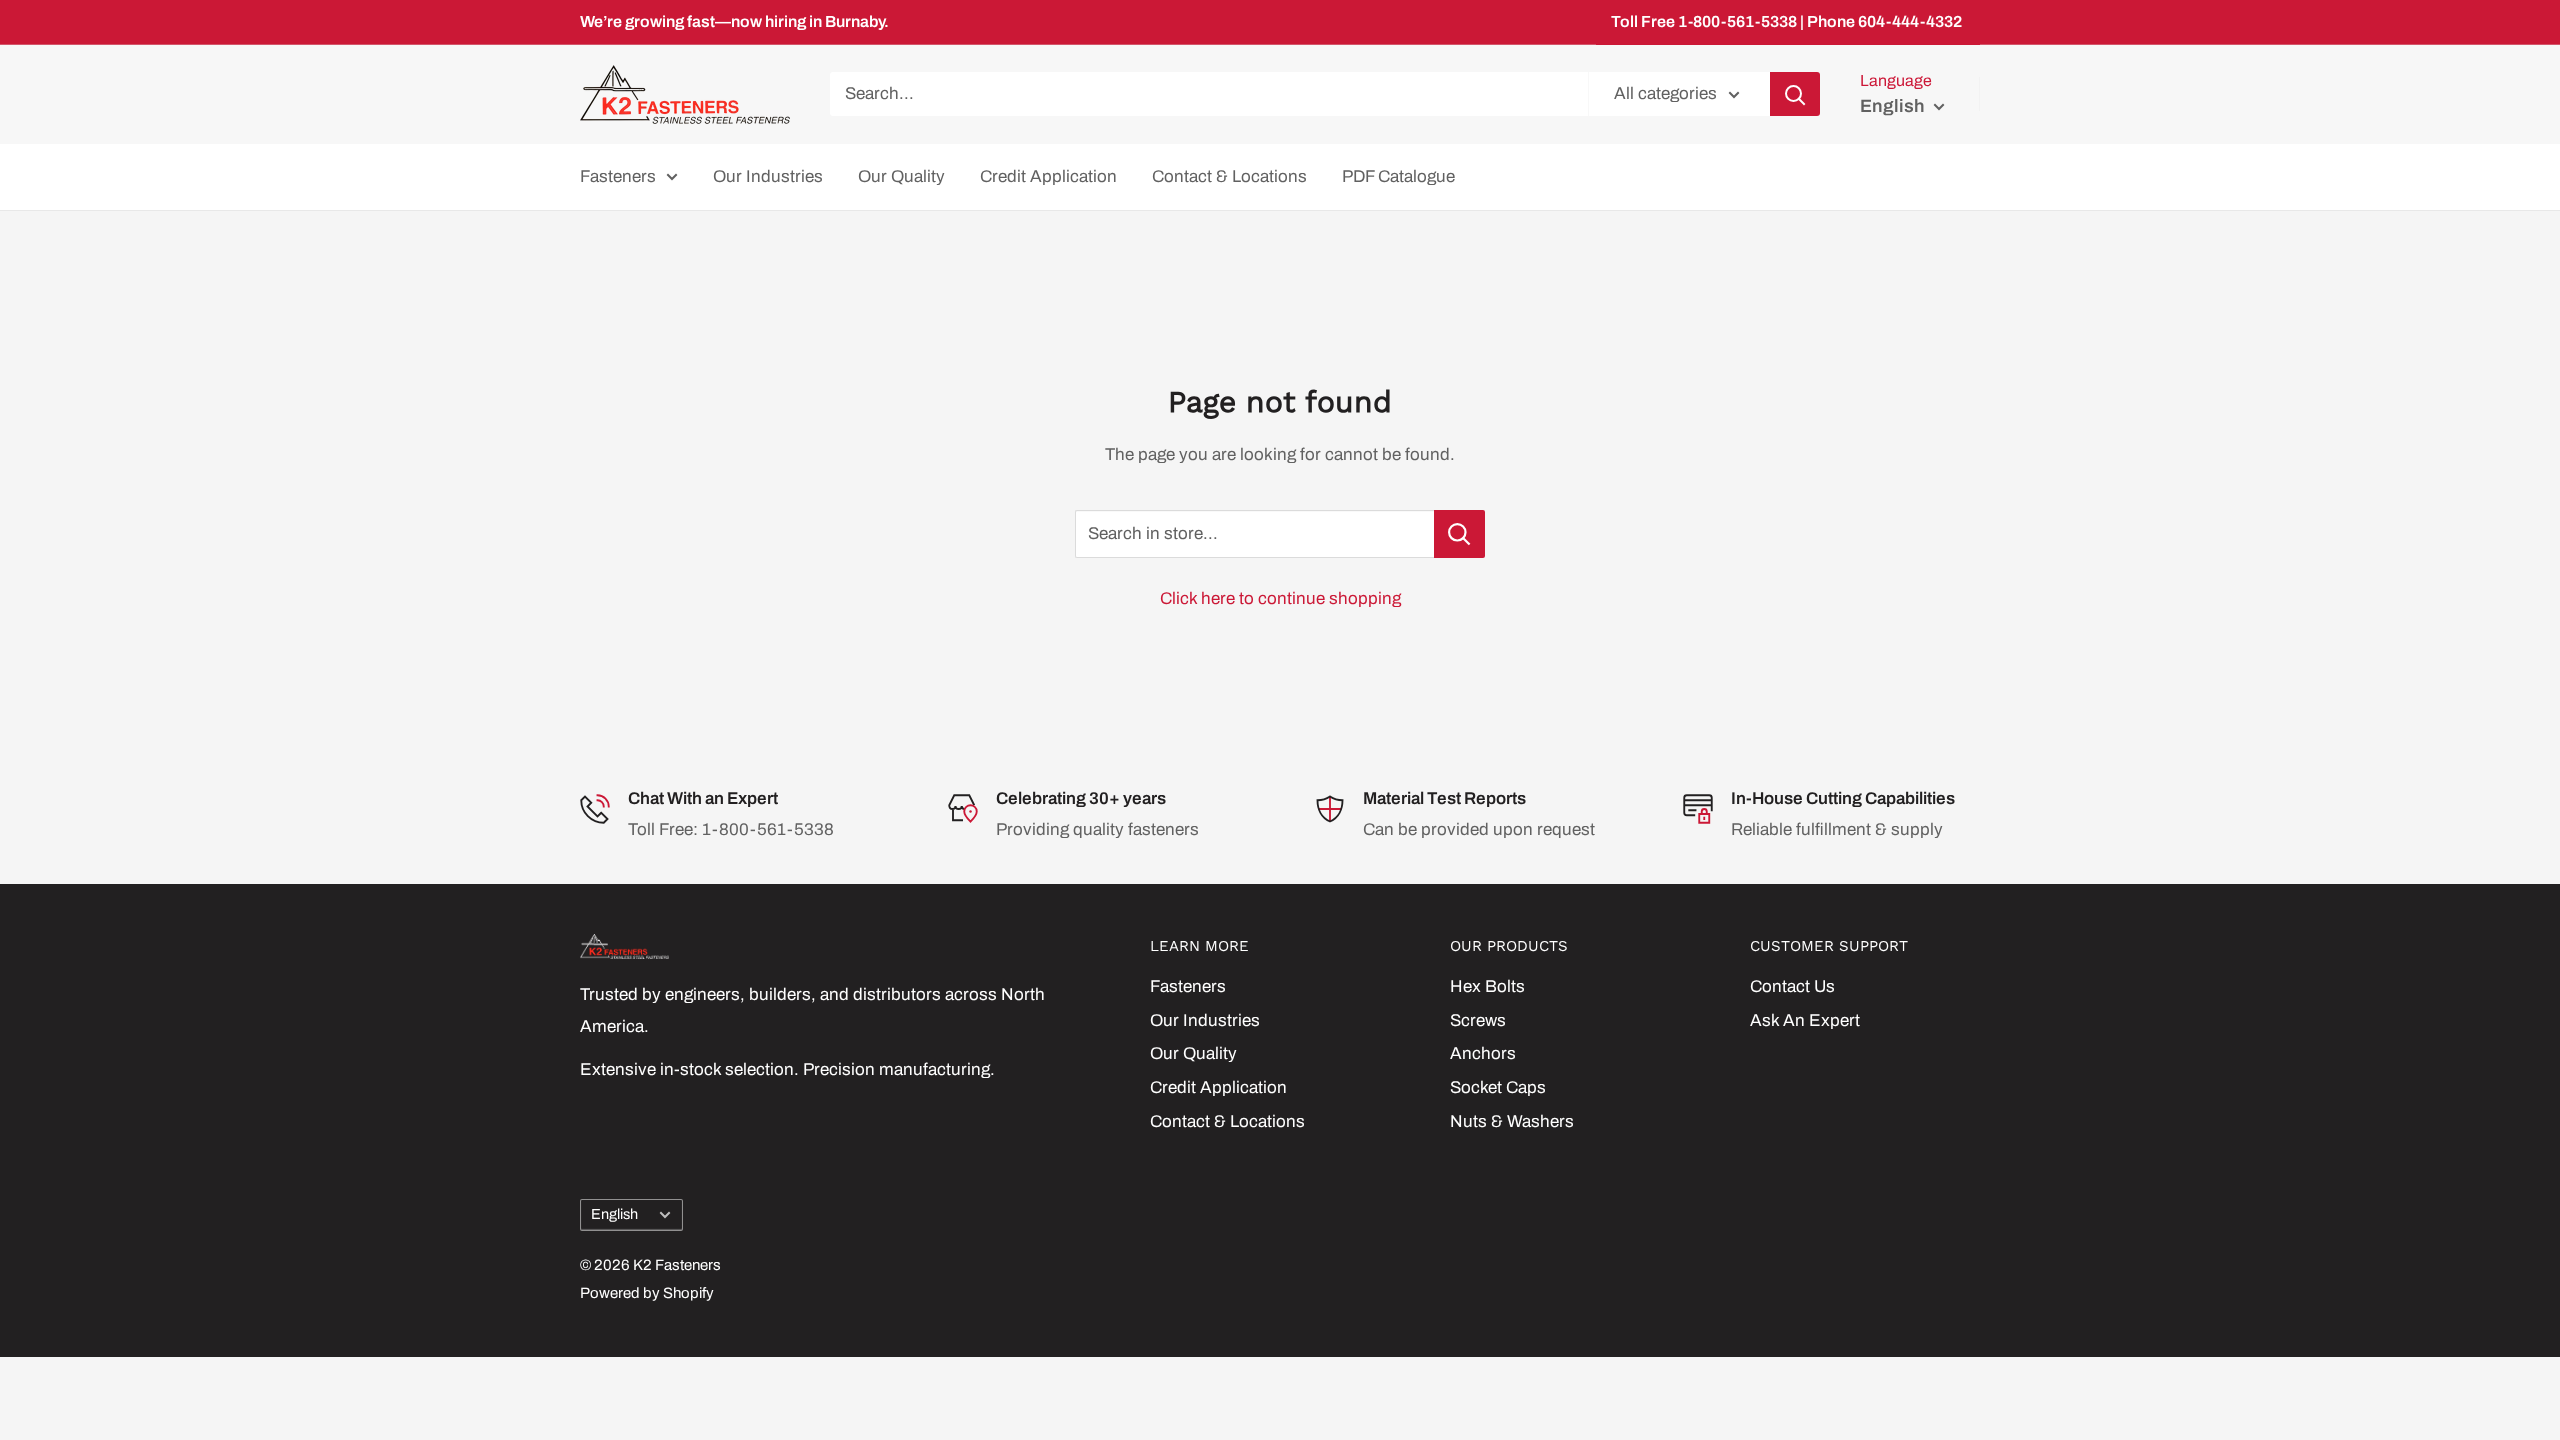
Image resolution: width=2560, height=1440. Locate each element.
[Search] (1795, 94)
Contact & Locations (1229, 176)
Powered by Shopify (647, 1293)
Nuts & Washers (1512, 1121)
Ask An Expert (1805, 1020)
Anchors (1483, 1053)
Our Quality (901, 176)
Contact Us (1792, 986)
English (614, 1214)
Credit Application (1048, 176)
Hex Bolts (1487, 986)
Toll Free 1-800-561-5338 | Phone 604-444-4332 (1786, 21)
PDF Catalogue (1398, 176)
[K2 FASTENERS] (830, 947)
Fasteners (618, 176)
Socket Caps (1498, 1087)
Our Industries (768, 176)
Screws (1478, 1020)
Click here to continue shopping (1280, 598)
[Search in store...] (1459, 534)
